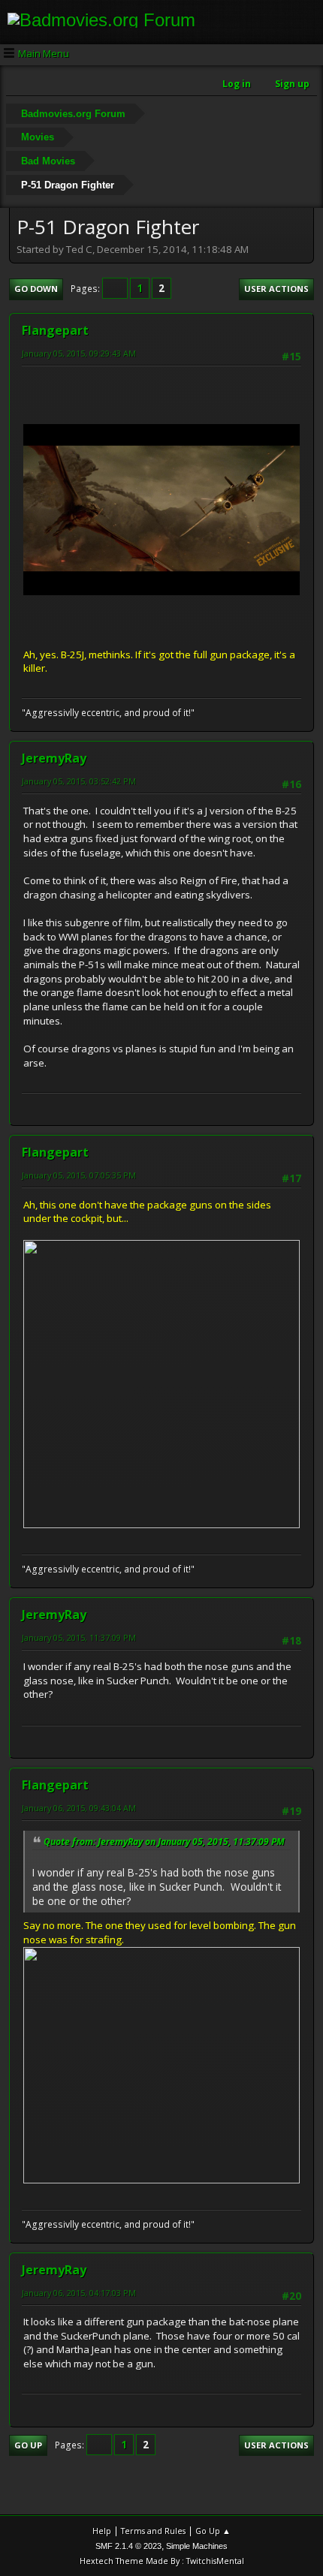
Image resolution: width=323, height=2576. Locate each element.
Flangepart (55, 330)
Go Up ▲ (213, 2531)
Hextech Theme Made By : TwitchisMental (162, 2561)
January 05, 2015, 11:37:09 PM (79, 1637)
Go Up (28, 2445)
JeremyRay (54, 758)
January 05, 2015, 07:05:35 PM (79, 1175)
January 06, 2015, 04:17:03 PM (79, 2293)
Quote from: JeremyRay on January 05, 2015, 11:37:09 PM (164, 1842)
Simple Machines (197, 2546)
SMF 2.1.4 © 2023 (128, 2546)
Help (102, 2531)
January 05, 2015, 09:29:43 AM (79, 353)
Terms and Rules (153, 2531)
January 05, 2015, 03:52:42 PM (79, 781)
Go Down (36, 289)
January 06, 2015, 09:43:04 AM (79, 1808)
